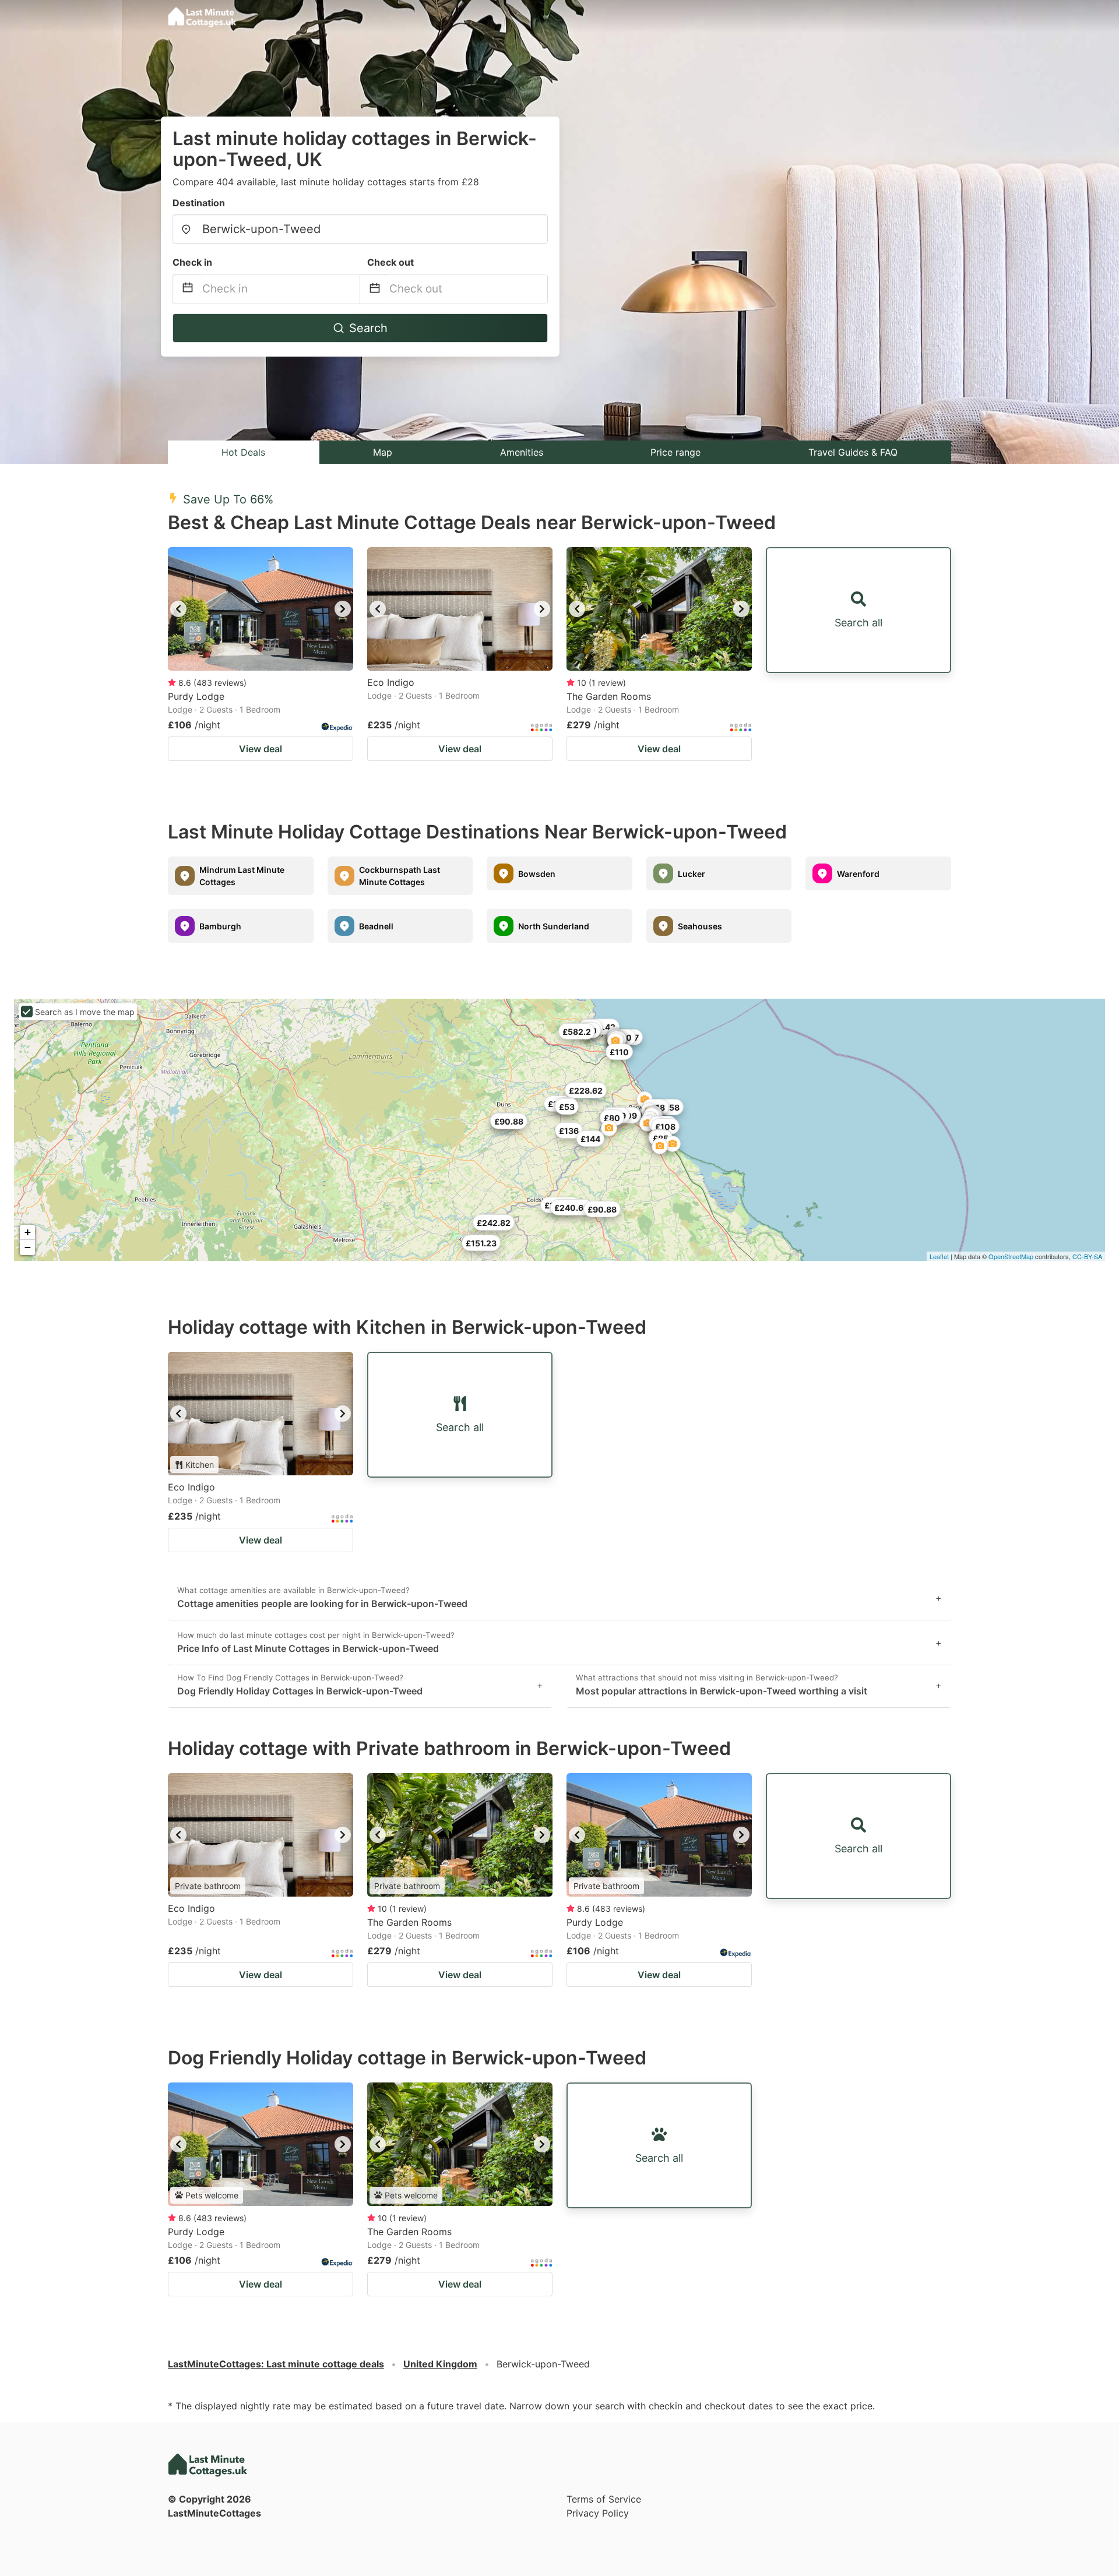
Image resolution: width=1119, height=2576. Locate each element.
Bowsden (537, 874)
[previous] (178, 609)
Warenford (858, 874)
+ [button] (28, 1232)
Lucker (692, 874)
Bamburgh (220, 926)
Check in (192, 262)
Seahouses (700, 926)
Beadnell (376, 926)
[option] (261, 609)
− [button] (28, 1247)
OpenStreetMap (1011, 1256)
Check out (390, 262)
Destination (199, 203)
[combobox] (360, 229)
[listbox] (261, 609)
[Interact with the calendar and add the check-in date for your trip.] (188, 289)
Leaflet (939, 1256)
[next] (343, 609)
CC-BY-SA (1087, 1256)
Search (368, 328)
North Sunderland (554, 926)
